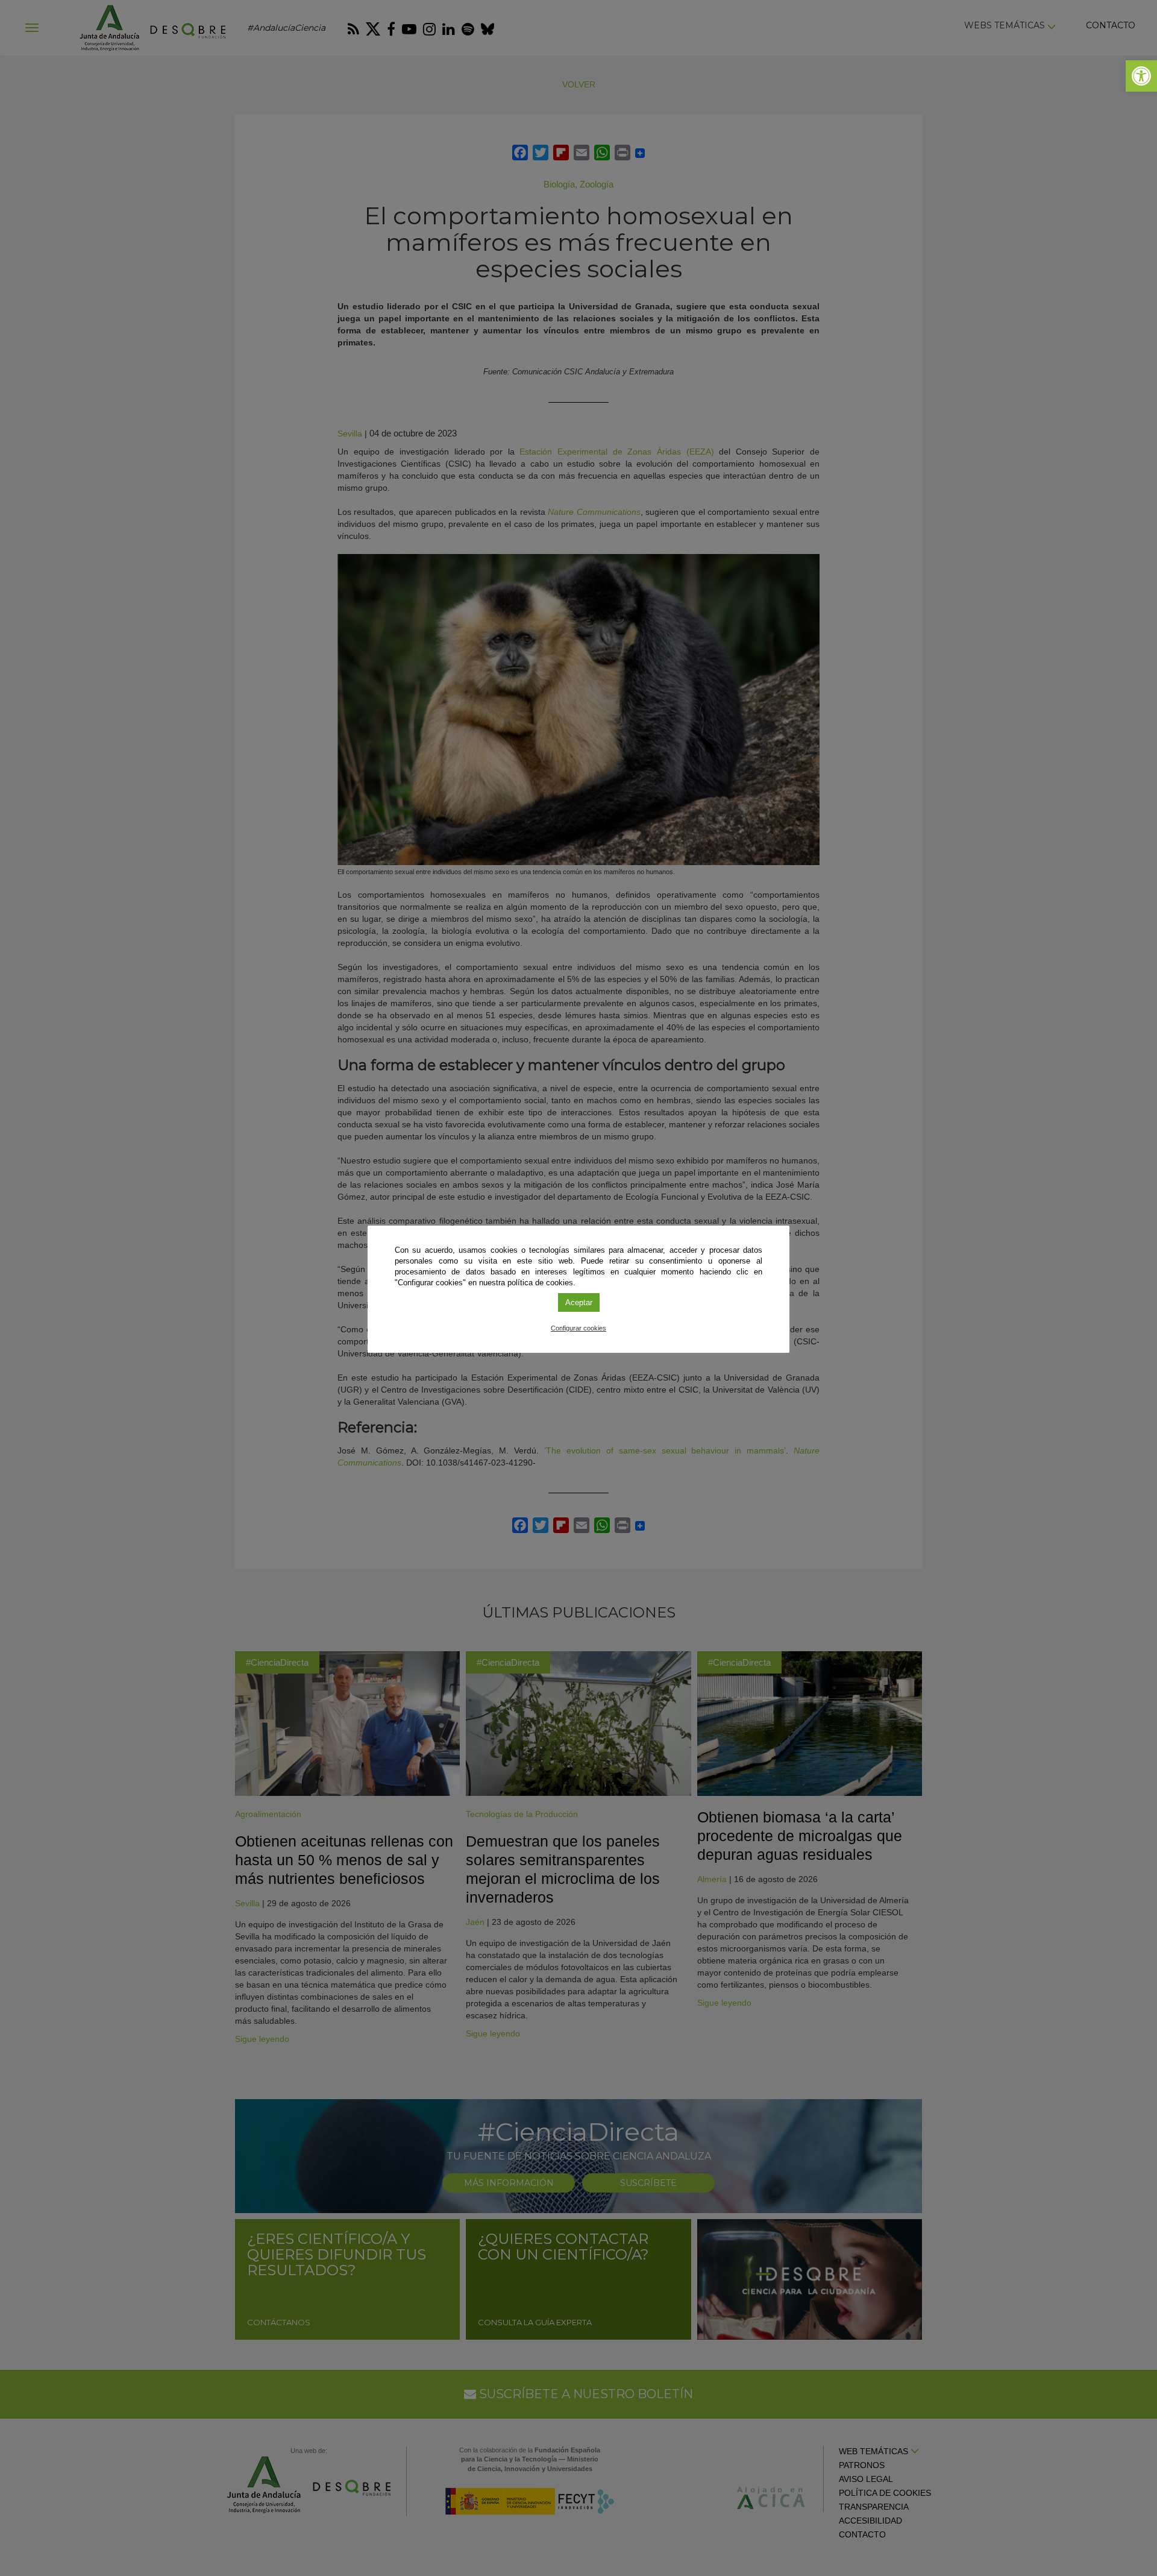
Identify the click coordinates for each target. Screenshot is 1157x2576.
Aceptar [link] (579, 1302)
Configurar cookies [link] (578, 1328)
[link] (1141, 76)
